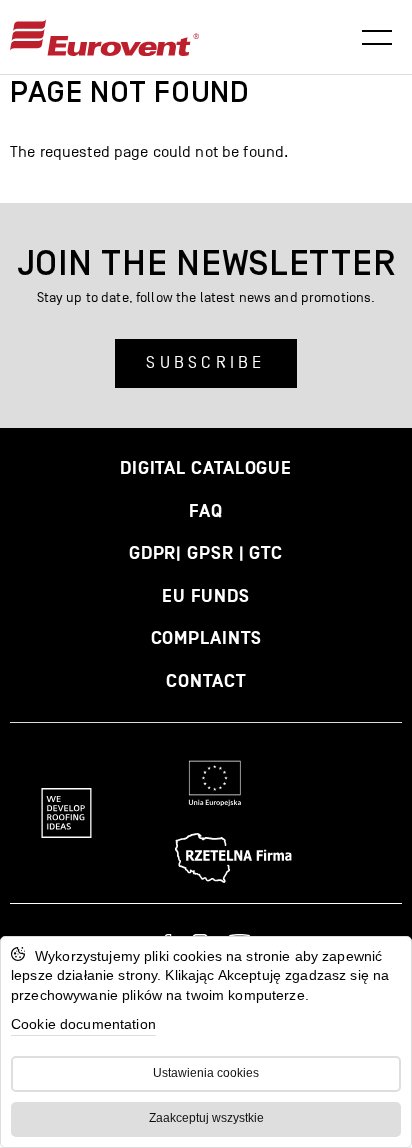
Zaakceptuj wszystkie (206, 1118)
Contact (205, 681)
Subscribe (205, 363)
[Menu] (377, 38)
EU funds (206, 596)
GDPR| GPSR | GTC (206, 553)
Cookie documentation (83, 1024)
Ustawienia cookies (206, 1073)
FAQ (206, 511)
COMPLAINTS (206, 638)
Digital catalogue (206, 468)
